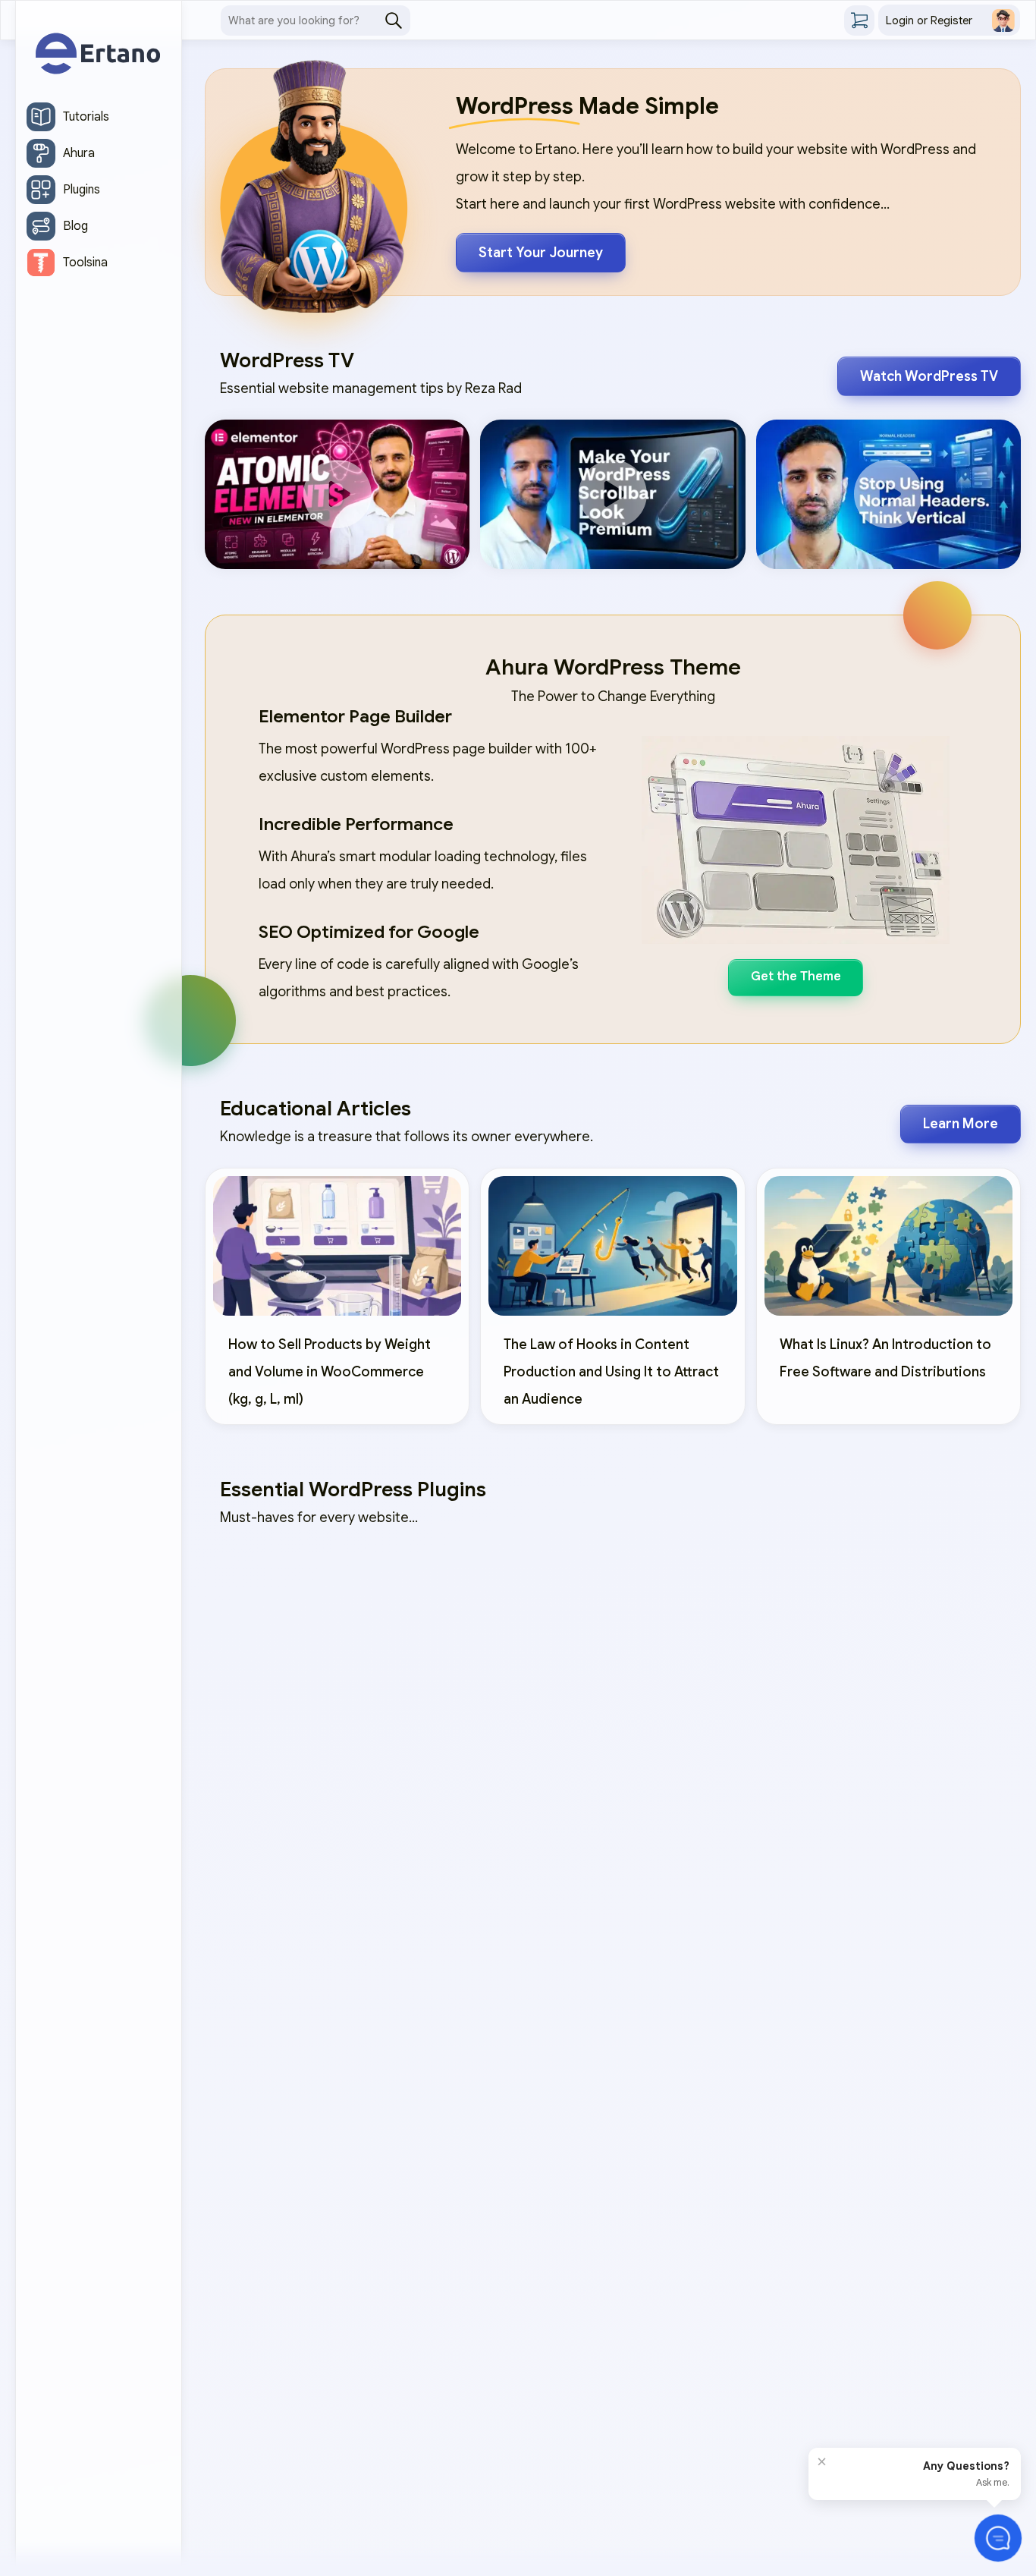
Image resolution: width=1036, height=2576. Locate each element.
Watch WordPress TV (929, 376)
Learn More (961, 1124)
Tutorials (86, 117)
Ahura (79, 153)
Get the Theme (796, 977)
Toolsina (85, 263)
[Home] (99, 55)
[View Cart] (859, 20)
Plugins (82, 190)
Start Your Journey (541, 253)
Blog (75, 226)
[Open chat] (998, 2538)
